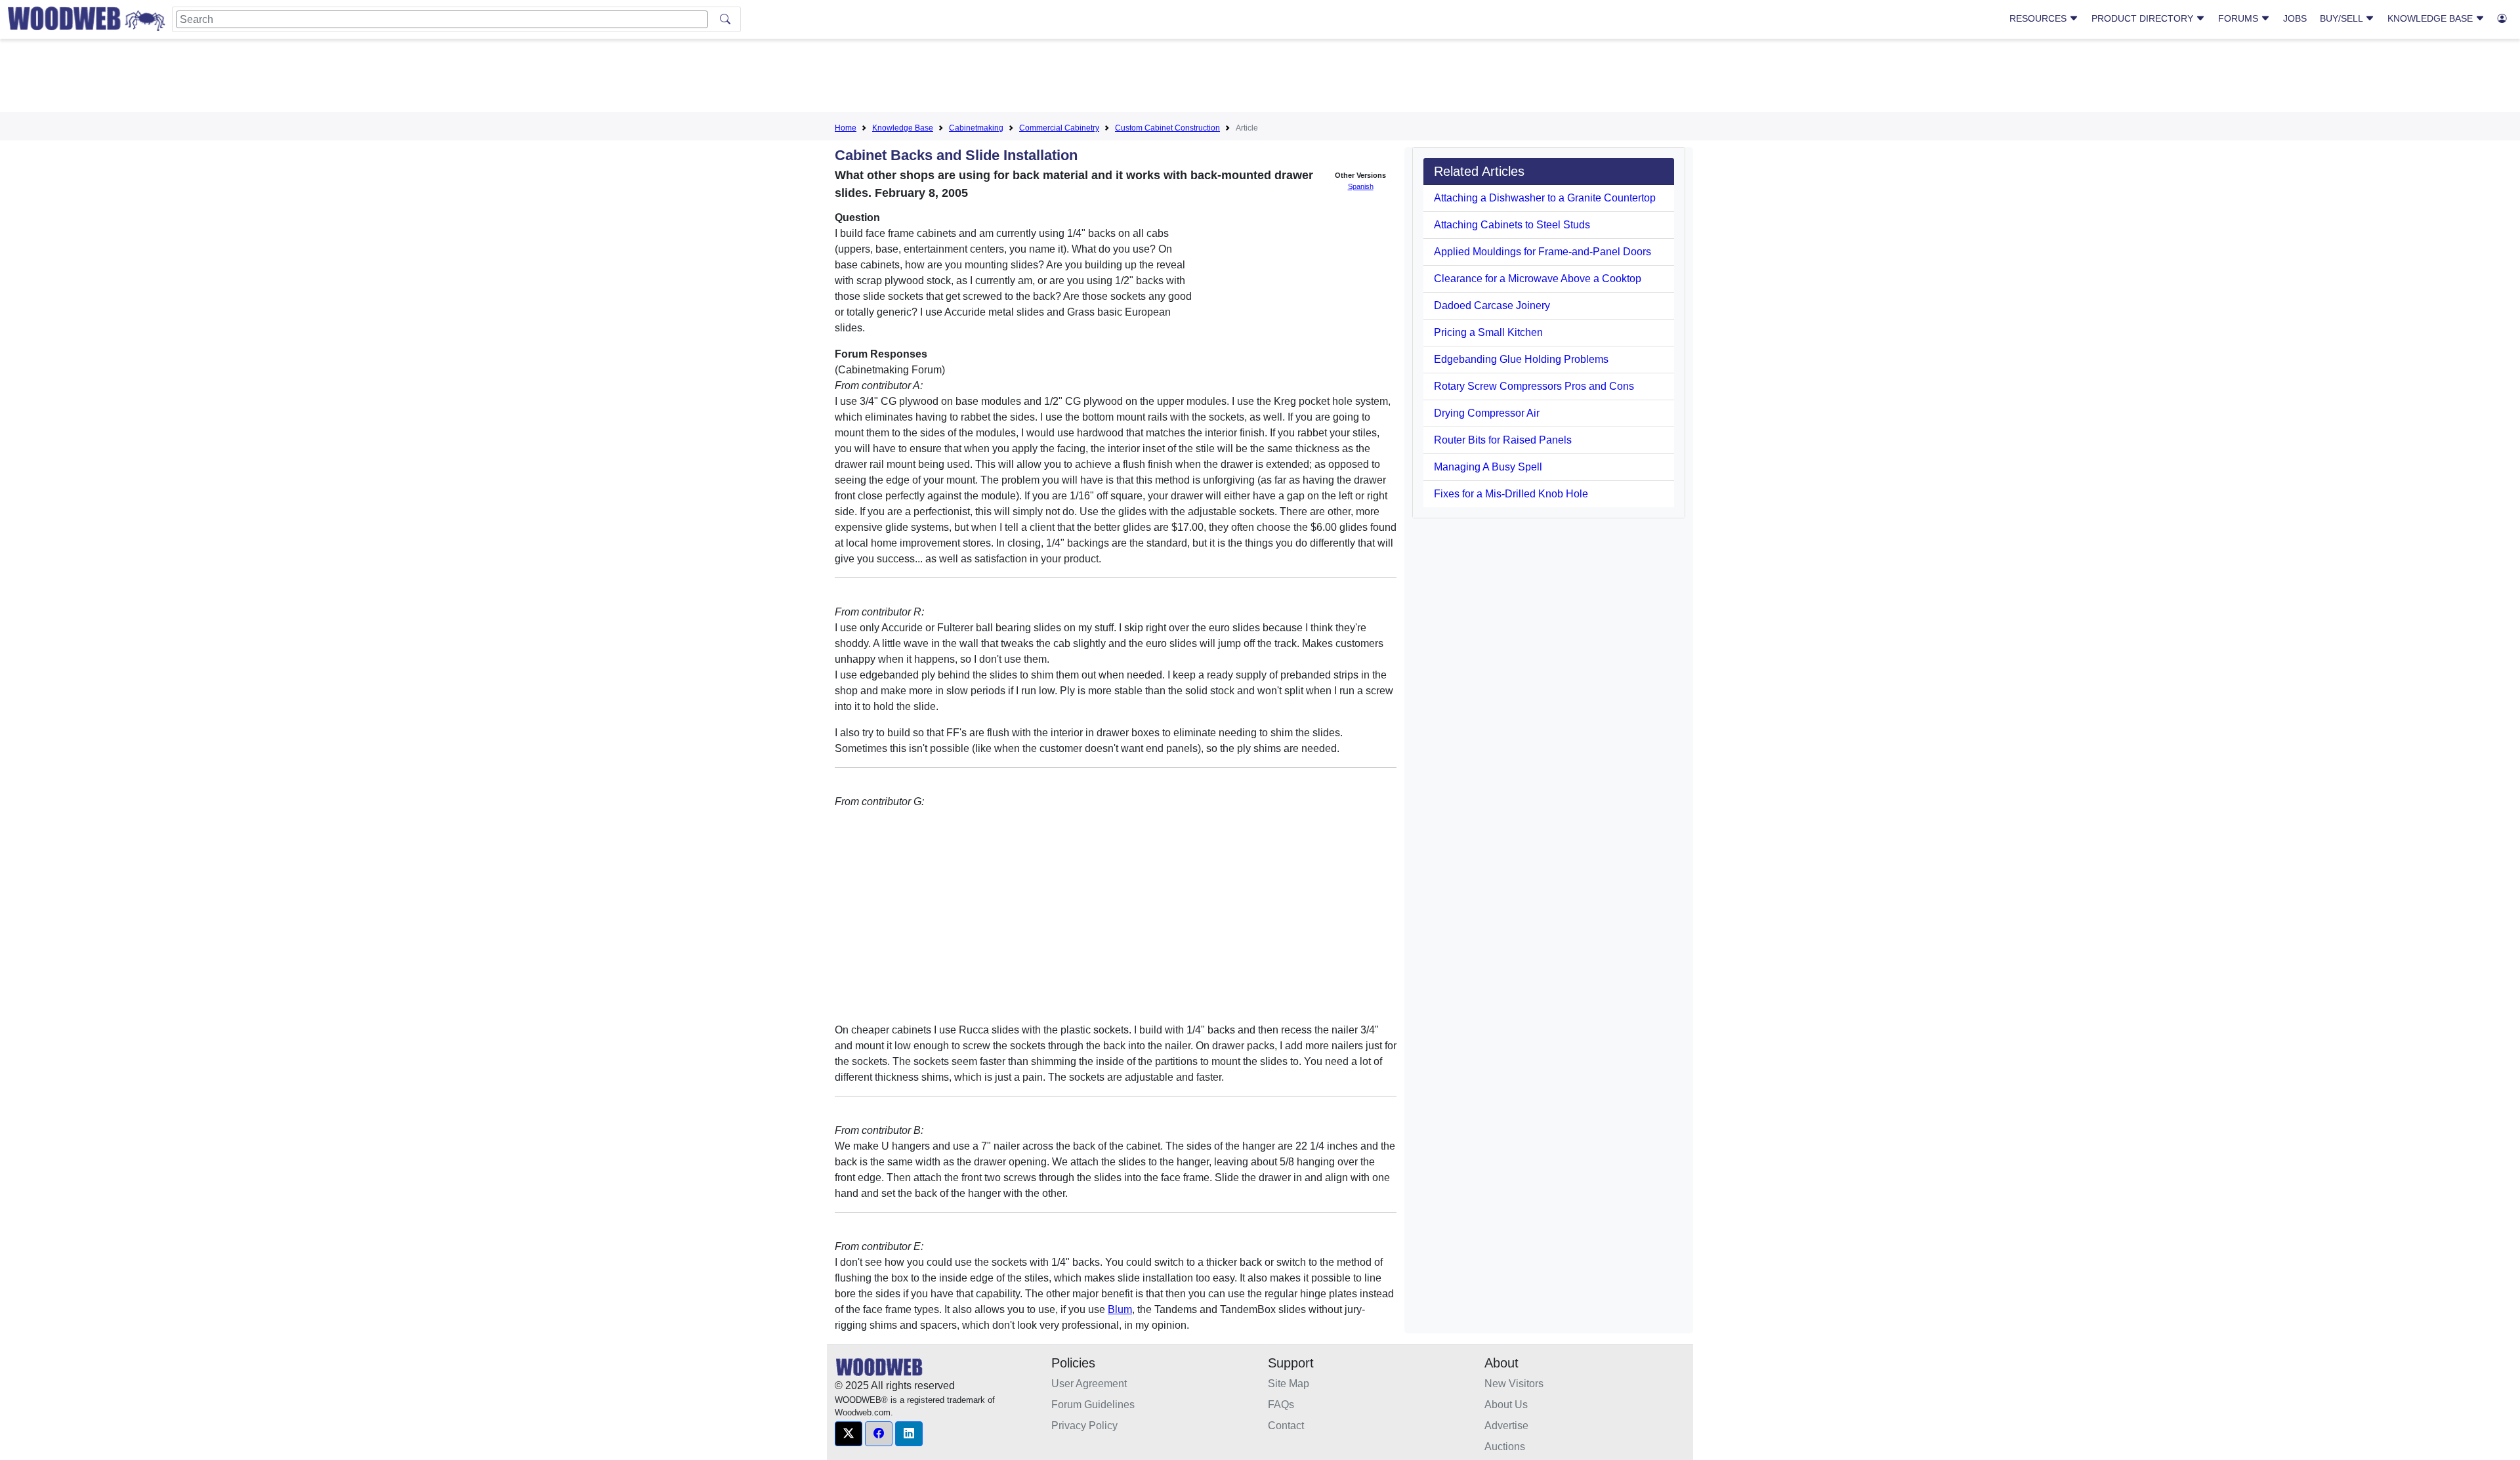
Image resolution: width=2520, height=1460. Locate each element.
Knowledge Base (2431, 18)
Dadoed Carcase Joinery (1492, 305)
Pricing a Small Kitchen (1488, 332)
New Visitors (1514, 1384)
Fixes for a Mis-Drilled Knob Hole (1511, 494)
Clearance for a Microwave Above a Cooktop (1538, 279)
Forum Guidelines (1093, 1405)
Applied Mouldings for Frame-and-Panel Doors (1543, 252)
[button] (849, 1434)
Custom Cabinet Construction (1167, 128)
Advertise (1506, 1426)
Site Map (1289, 1384)
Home (846, 128)
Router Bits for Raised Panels (1503, 440)
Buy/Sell (2342, 18)
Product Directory (2144, 18)
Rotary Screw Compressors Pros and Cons (1534, 386)
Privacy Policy (1084, 1426)
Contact (1286, 1426)
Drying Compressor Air (1487, 413)
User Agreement (1089, 1384)
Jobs (2295, 18)
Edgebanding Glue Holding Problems (1521, 359)
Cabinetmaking (976, 128)
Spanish (1361, 186)
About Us (1506, 1405)
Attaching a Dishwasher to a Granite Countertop (1545, 198)
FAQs (1281, 1405)
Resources (2039, 18)
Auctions (1505, 1447)
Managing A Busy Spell (1488, 467)
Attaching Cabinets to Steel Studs (1512, 225)
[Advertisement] (1260, 78)
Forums (2239, 18)
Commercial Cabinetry (1059, 128)
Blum (1120, 1309)
